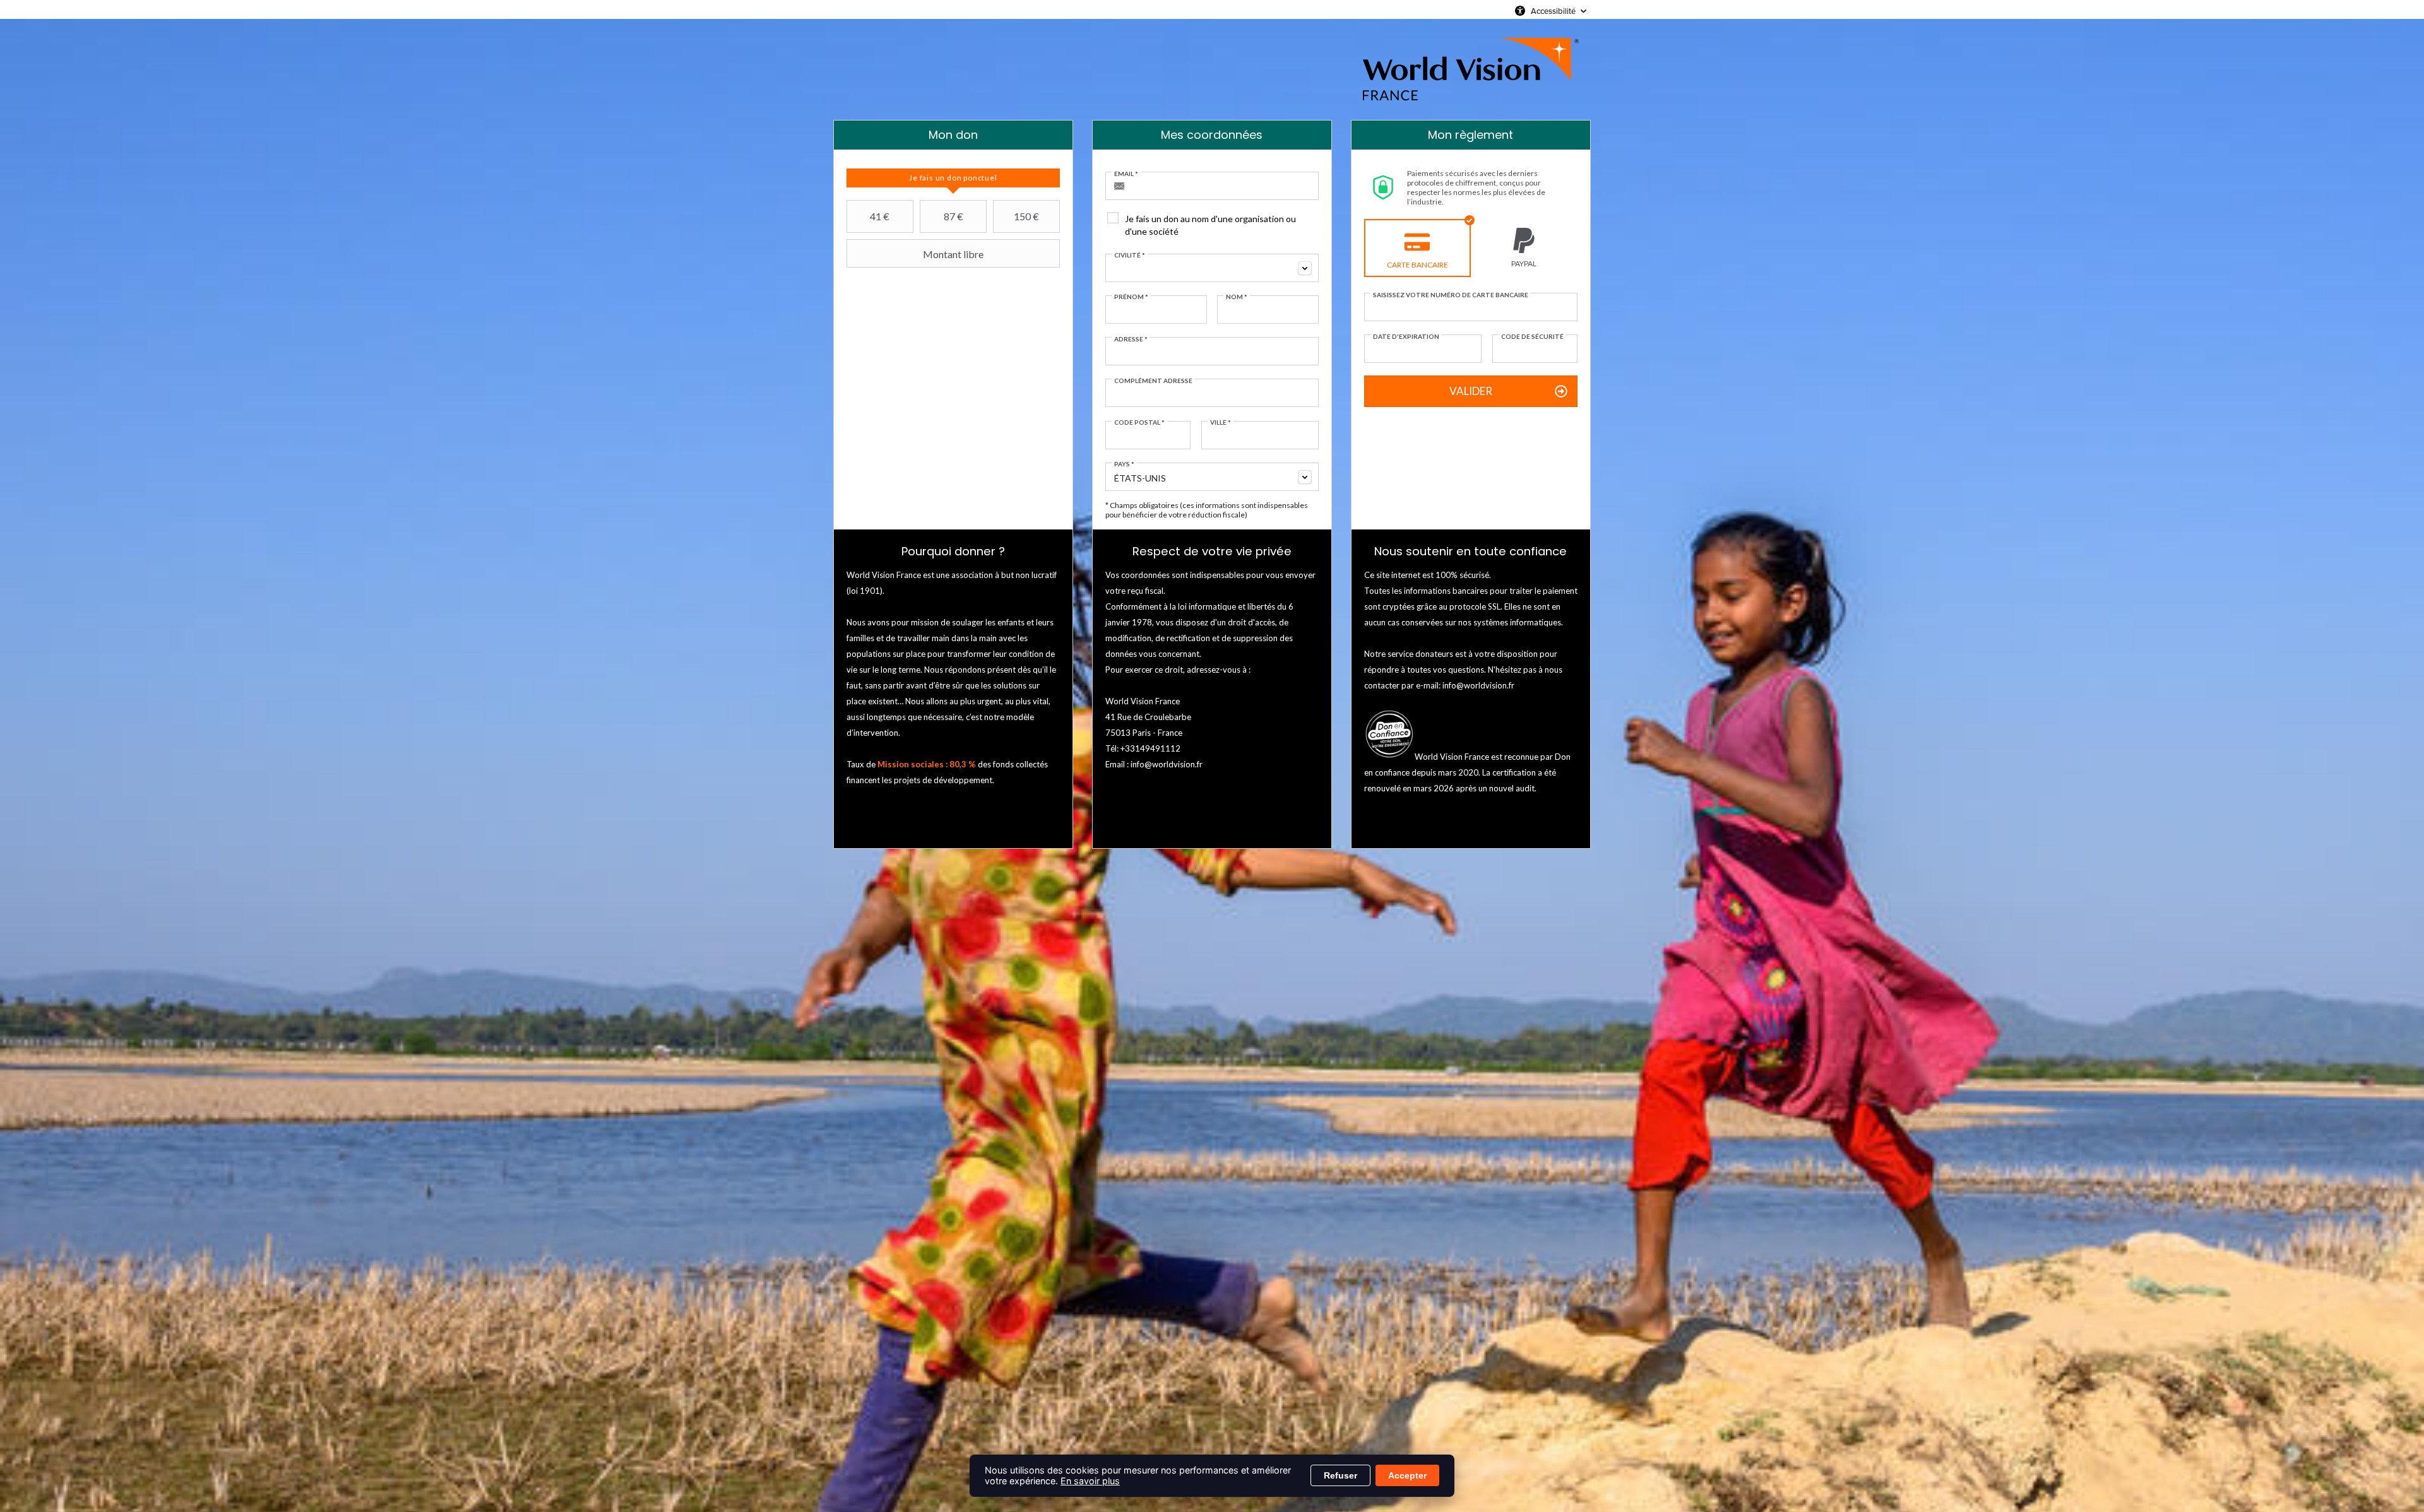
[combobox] (1212, 268)
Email (1126, 174)
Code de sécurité (1532, 336)
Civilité (1130, 255)
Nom (1237, 297)
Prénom (1131, 297)
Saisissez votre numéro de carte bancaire (1451, 295)
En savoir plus (1090, 1481)
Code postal (1139, 422)
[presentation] (953, 178)
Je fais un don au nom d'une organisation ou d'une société (1210, 225)
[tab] (953, 178)
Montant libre (953, 254)
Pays (1124, 464)
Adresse (1131, 339)
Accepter (1407, 1475)
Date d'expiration (1406, 336)
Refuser (1340, 1475)
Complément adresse (1153, 381)
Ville (1221, 422)
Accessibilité (1553, 11)
